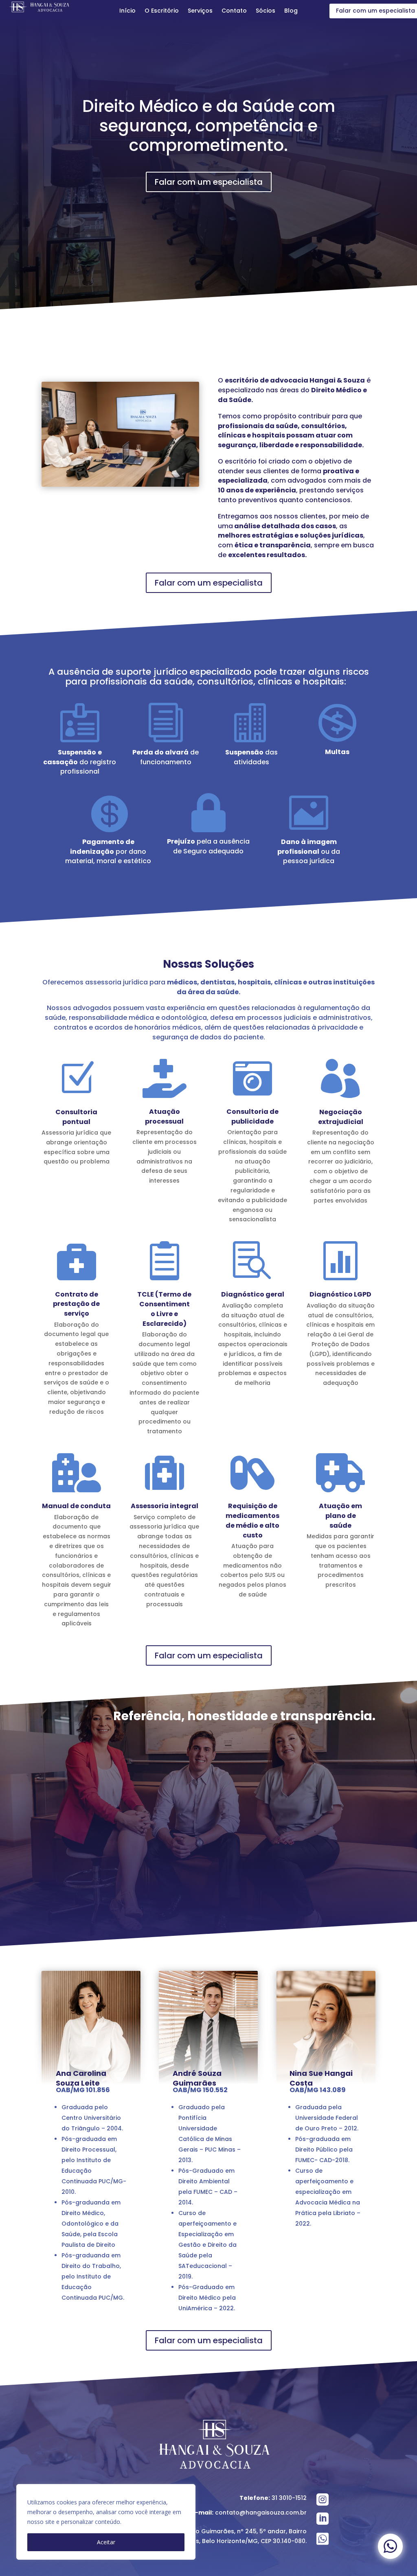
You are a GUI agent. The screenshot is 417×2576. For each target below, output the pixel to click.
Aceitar (106, 2542)
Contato (234, 11)
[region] (106, 2522)
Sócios (266, 11)
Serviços (200, 11)
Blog (291, 11)
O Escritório (162, 11)
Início (127, 11)
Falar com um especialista (209, 182)
